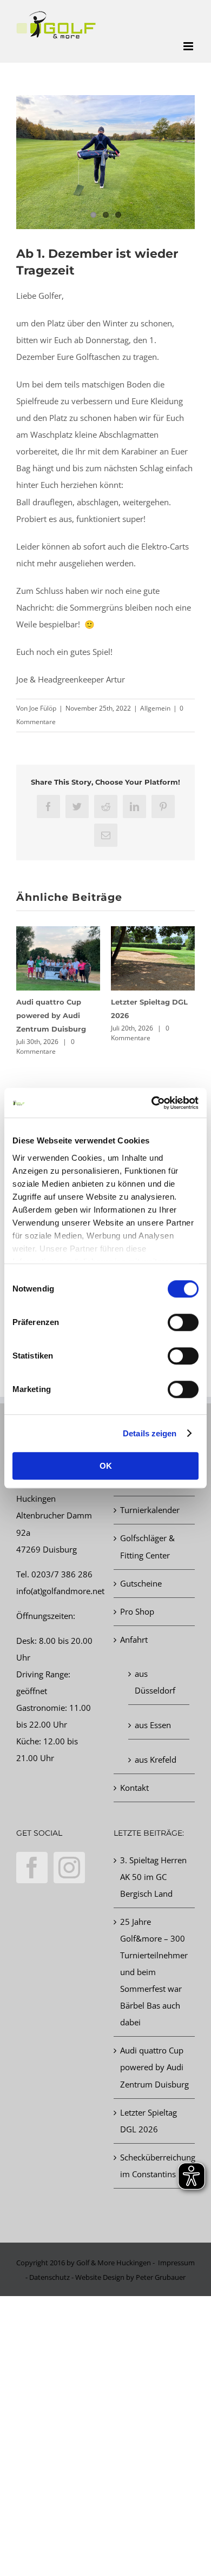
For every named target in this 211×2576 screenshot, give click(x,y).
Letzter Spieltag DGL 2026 (149, 2121)
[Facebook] (32, 1868)
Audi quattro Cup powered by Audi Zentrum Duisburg (51, 1015)
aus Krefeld (156, 1759)
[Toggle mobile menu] (189, 46)
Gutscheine (141, 1583)
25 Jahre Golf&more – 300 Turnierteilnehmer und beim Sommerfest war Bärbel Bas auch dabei (154, 1972)
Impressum (176, 2263)
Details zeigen (150, 1433)
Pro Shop (137, 1611)
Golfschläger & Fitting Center (147, 1546)
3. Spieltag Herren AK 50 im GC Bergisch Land (153, 1877)
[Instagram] (69, 1868)
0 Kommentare (45, 1046)
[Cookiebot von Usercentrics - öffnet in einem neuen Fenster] (152, 1103)
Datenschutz (50, 2277)
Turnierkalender (150, 1510)
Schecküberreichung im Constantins (155, 2166)
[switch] (183, 1322)
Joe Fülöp (43, 708)
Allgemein (155, 708)
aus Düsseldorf (155, 1682)
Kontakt (134, 1788)
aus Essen (153, 1725)
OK (106, 1466)
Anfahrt (134, 1640)
